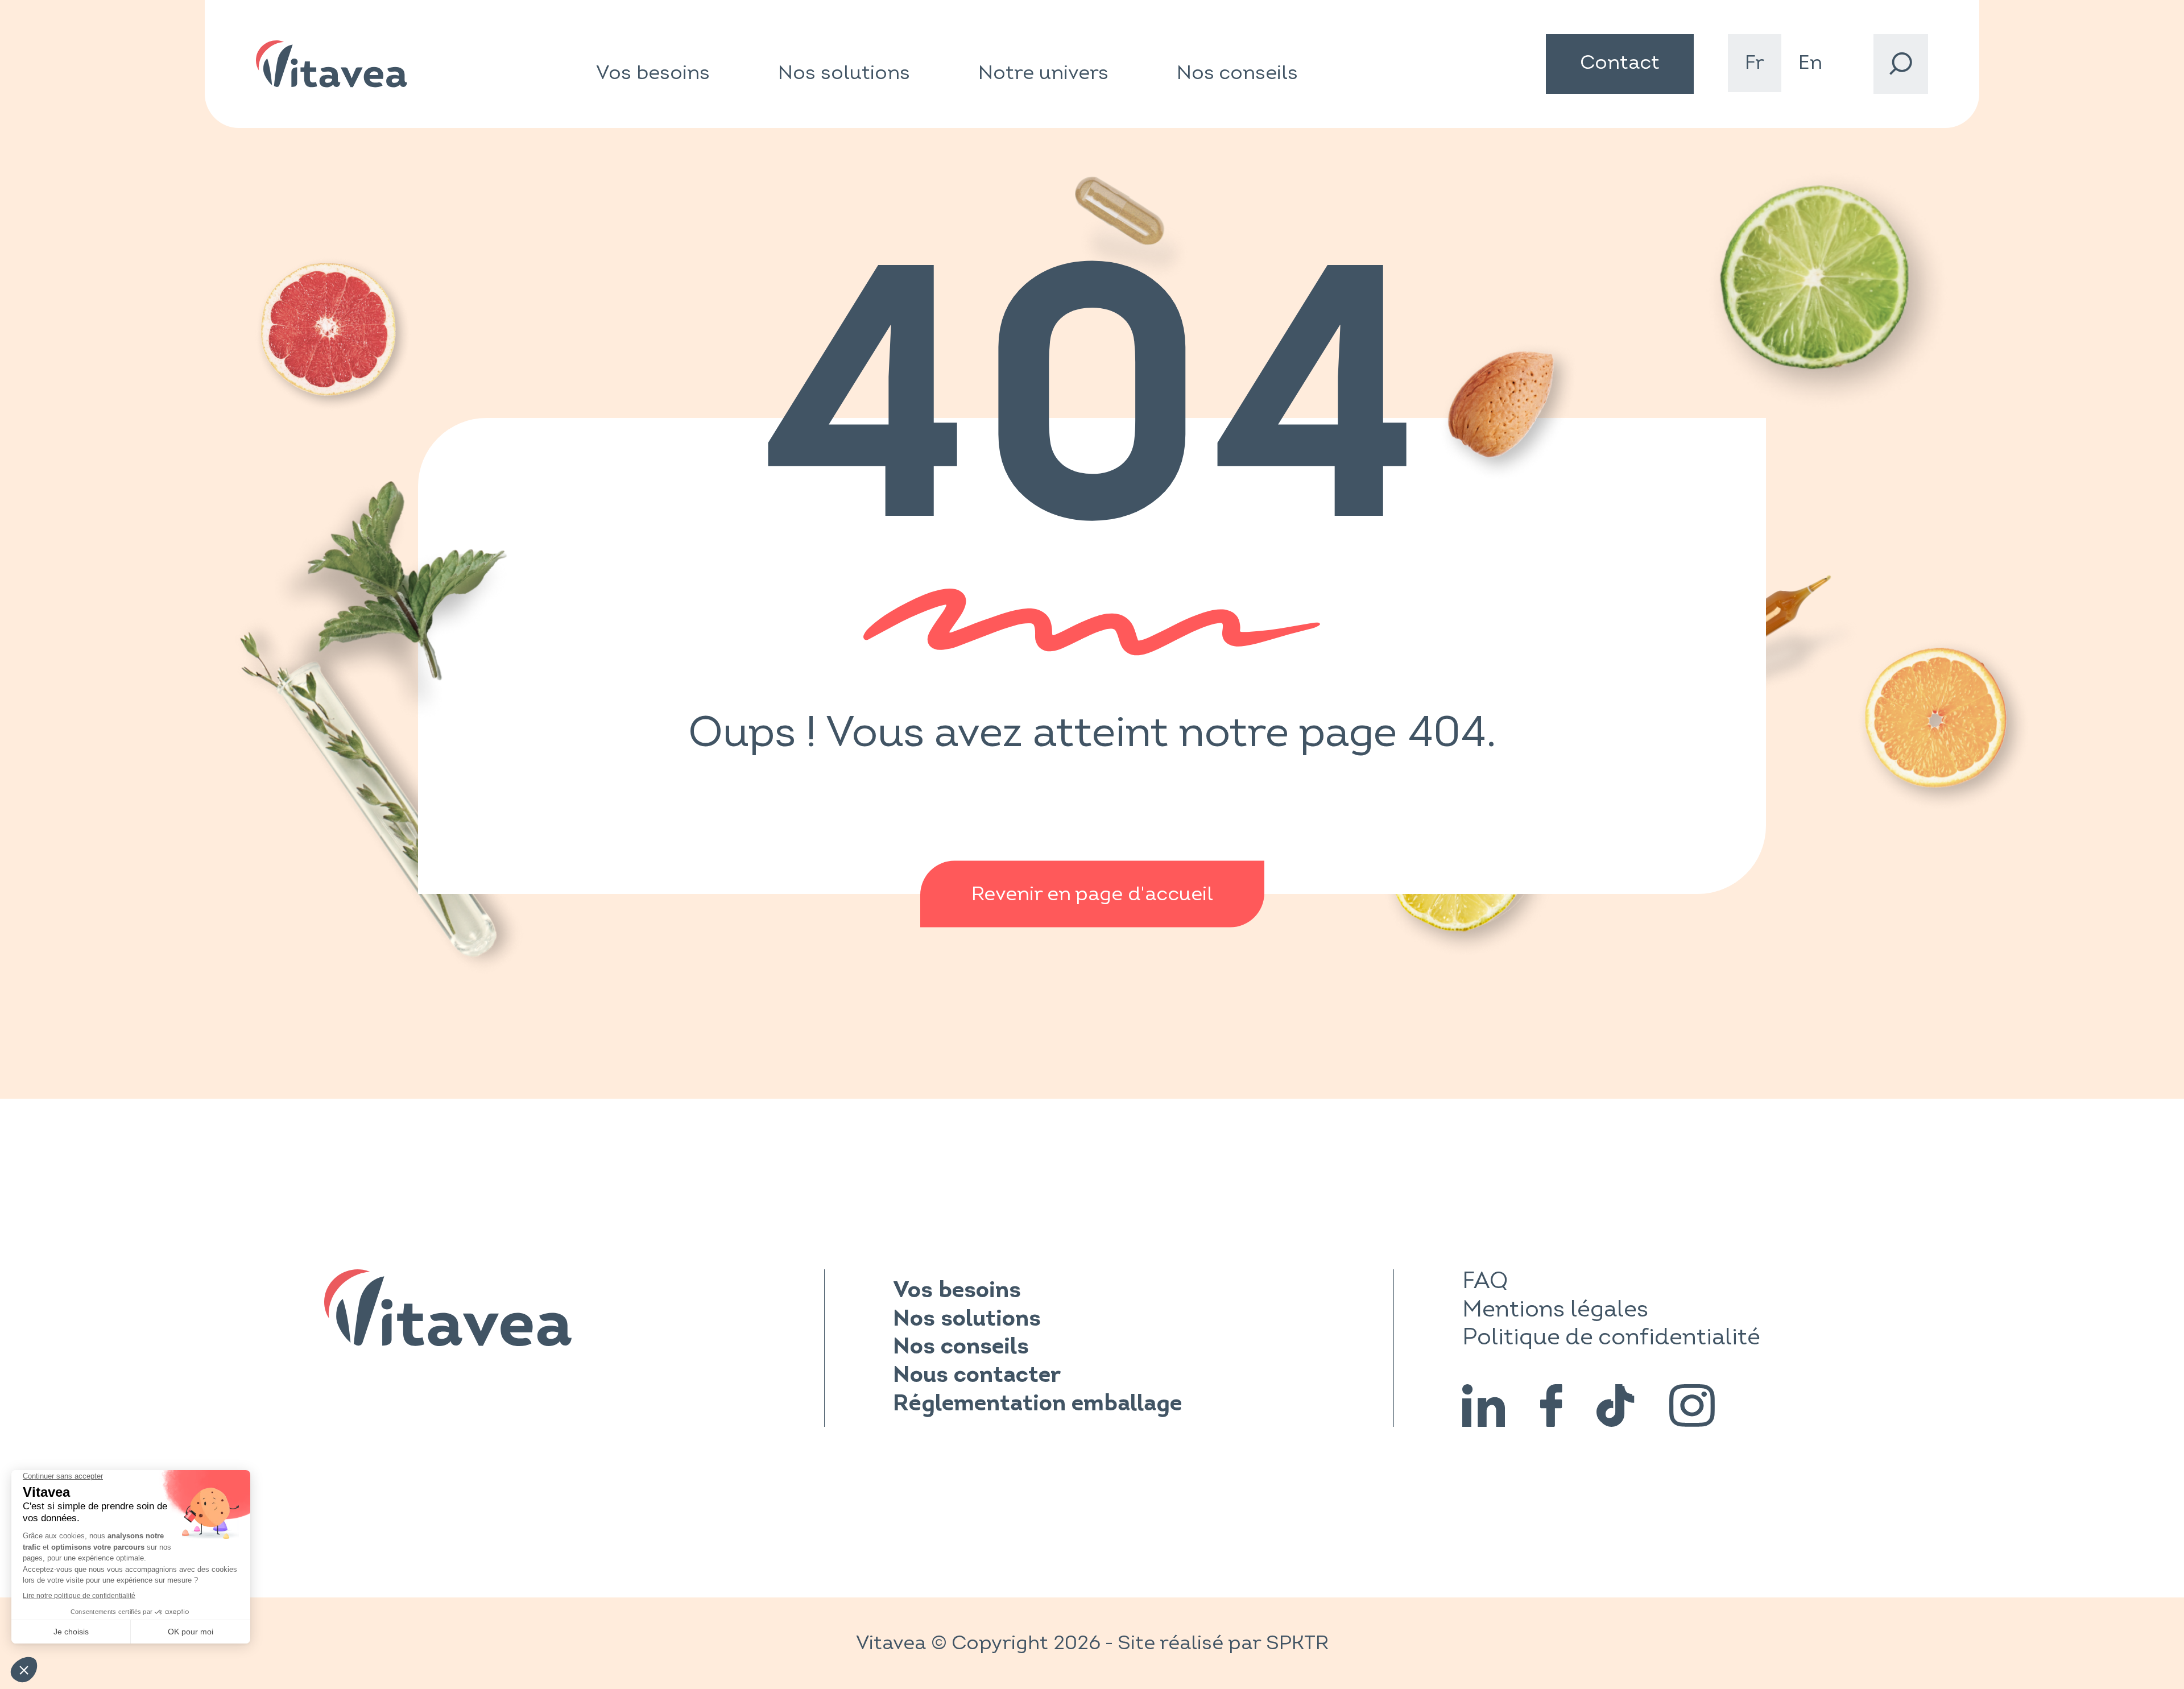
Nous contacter (977, 1376)
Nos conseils (1237, 73)
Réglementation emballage (1037, 1405)
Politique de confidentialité (1611, 1337)
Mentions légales (1555, 1309)
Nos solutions (844, 73)
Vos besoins (653, 73)
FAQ (1485, 1281)
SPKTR (1297, 1643)
